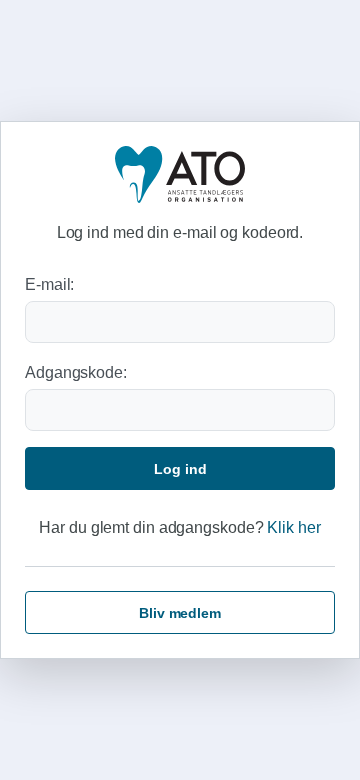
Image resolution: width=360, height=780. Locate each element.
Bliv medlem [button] (180, 613)
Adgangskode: (76, 372)
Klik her (293, 527)
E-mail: (49, 284)
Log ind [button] (180, 469)
